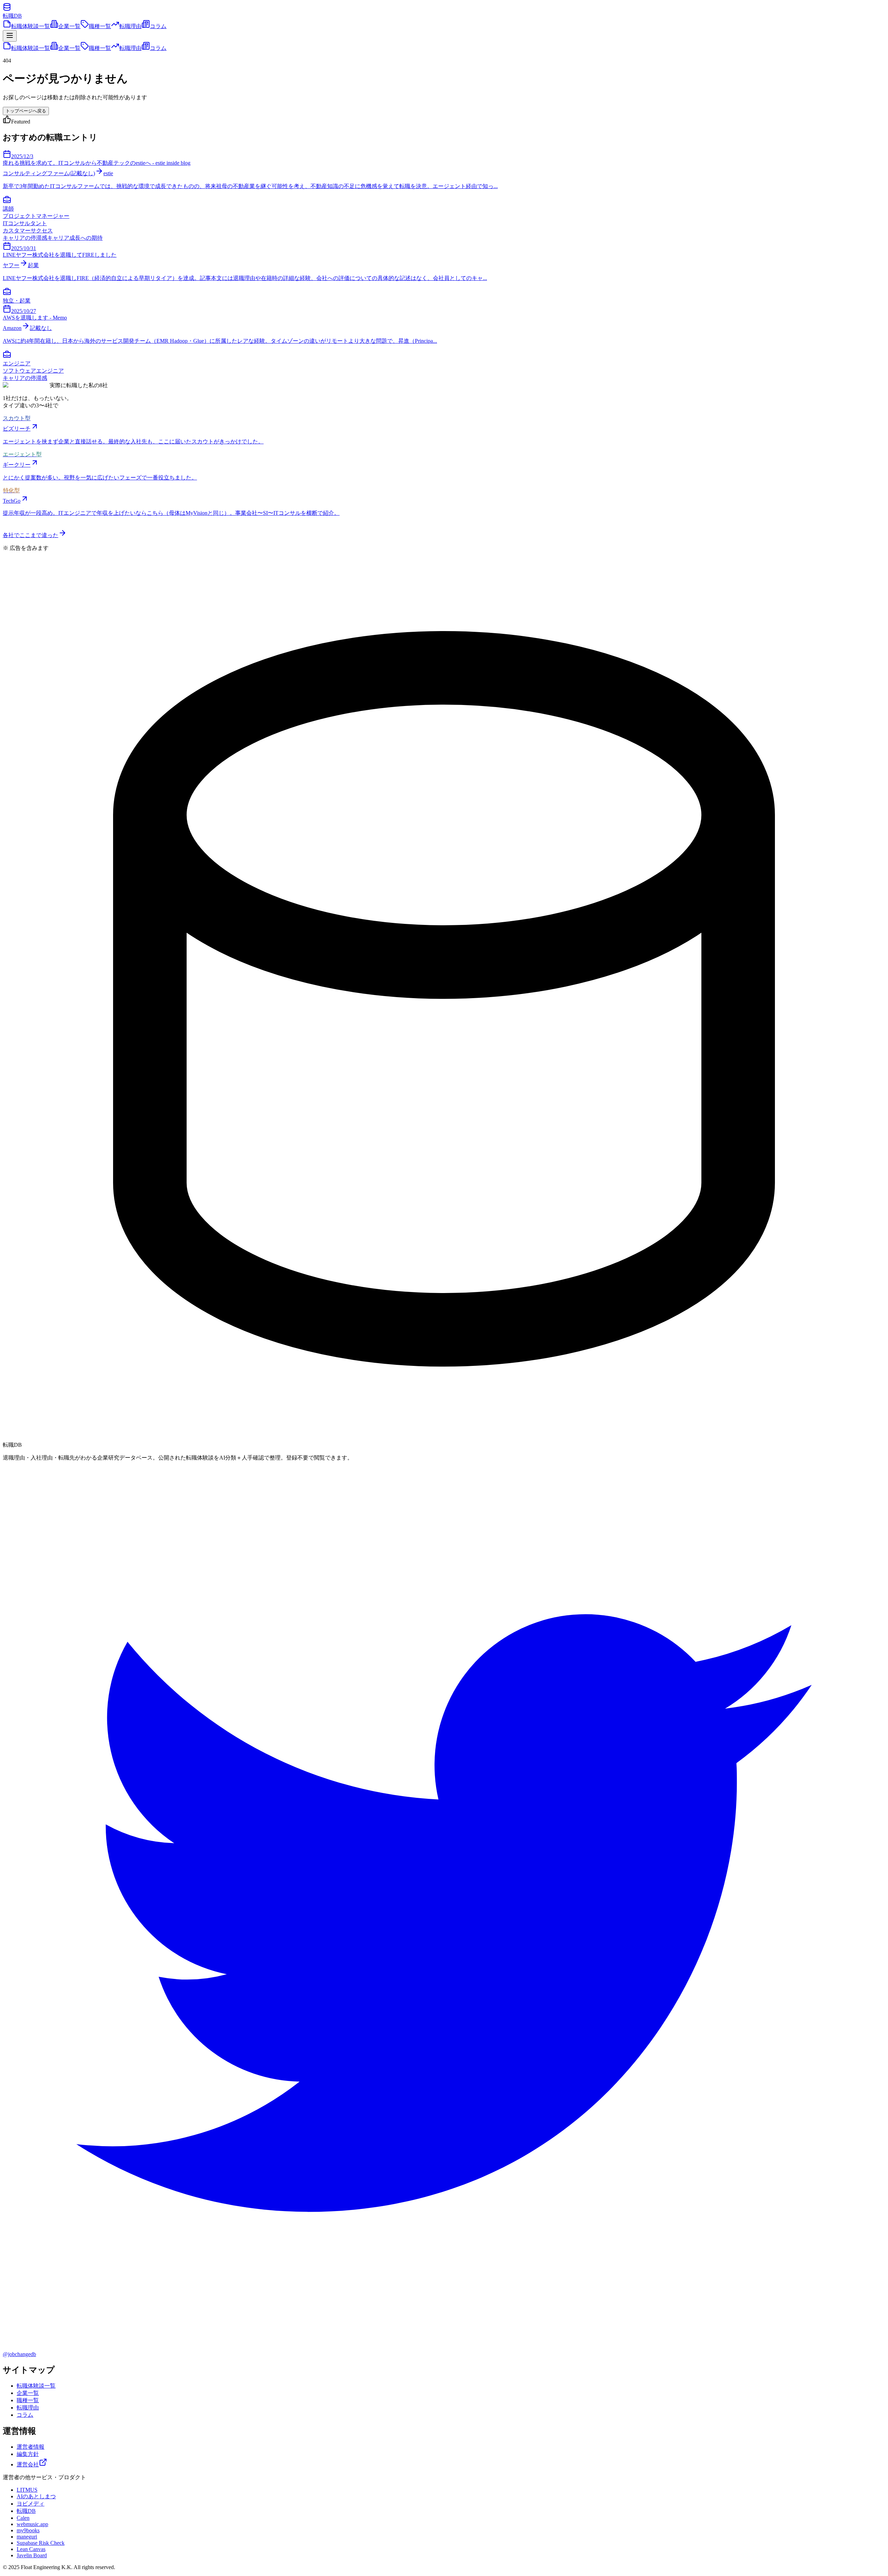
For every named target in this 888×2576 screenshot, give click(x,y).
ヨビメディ (31, 2504)
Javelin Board (32, 2555)
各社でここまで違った (31, 535)
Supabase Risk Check (41, 2543)
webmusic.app (32, 2524)
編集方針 (28, 2454)
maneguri (27, 2537)
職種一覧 (100, 26)
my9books (28, 2530)
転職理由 (130, 26)
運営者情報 (31, 2447)
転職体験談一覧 (31, 26)
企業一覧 (69, 26)
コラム (158, 26)
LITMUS (27, 2490)
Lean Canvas (31, 2549)
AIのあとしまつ (36, 2496)
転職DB (26, 2511)
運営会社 (28, 2464)
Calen (23, 2518)
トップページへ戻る (26, 111)
